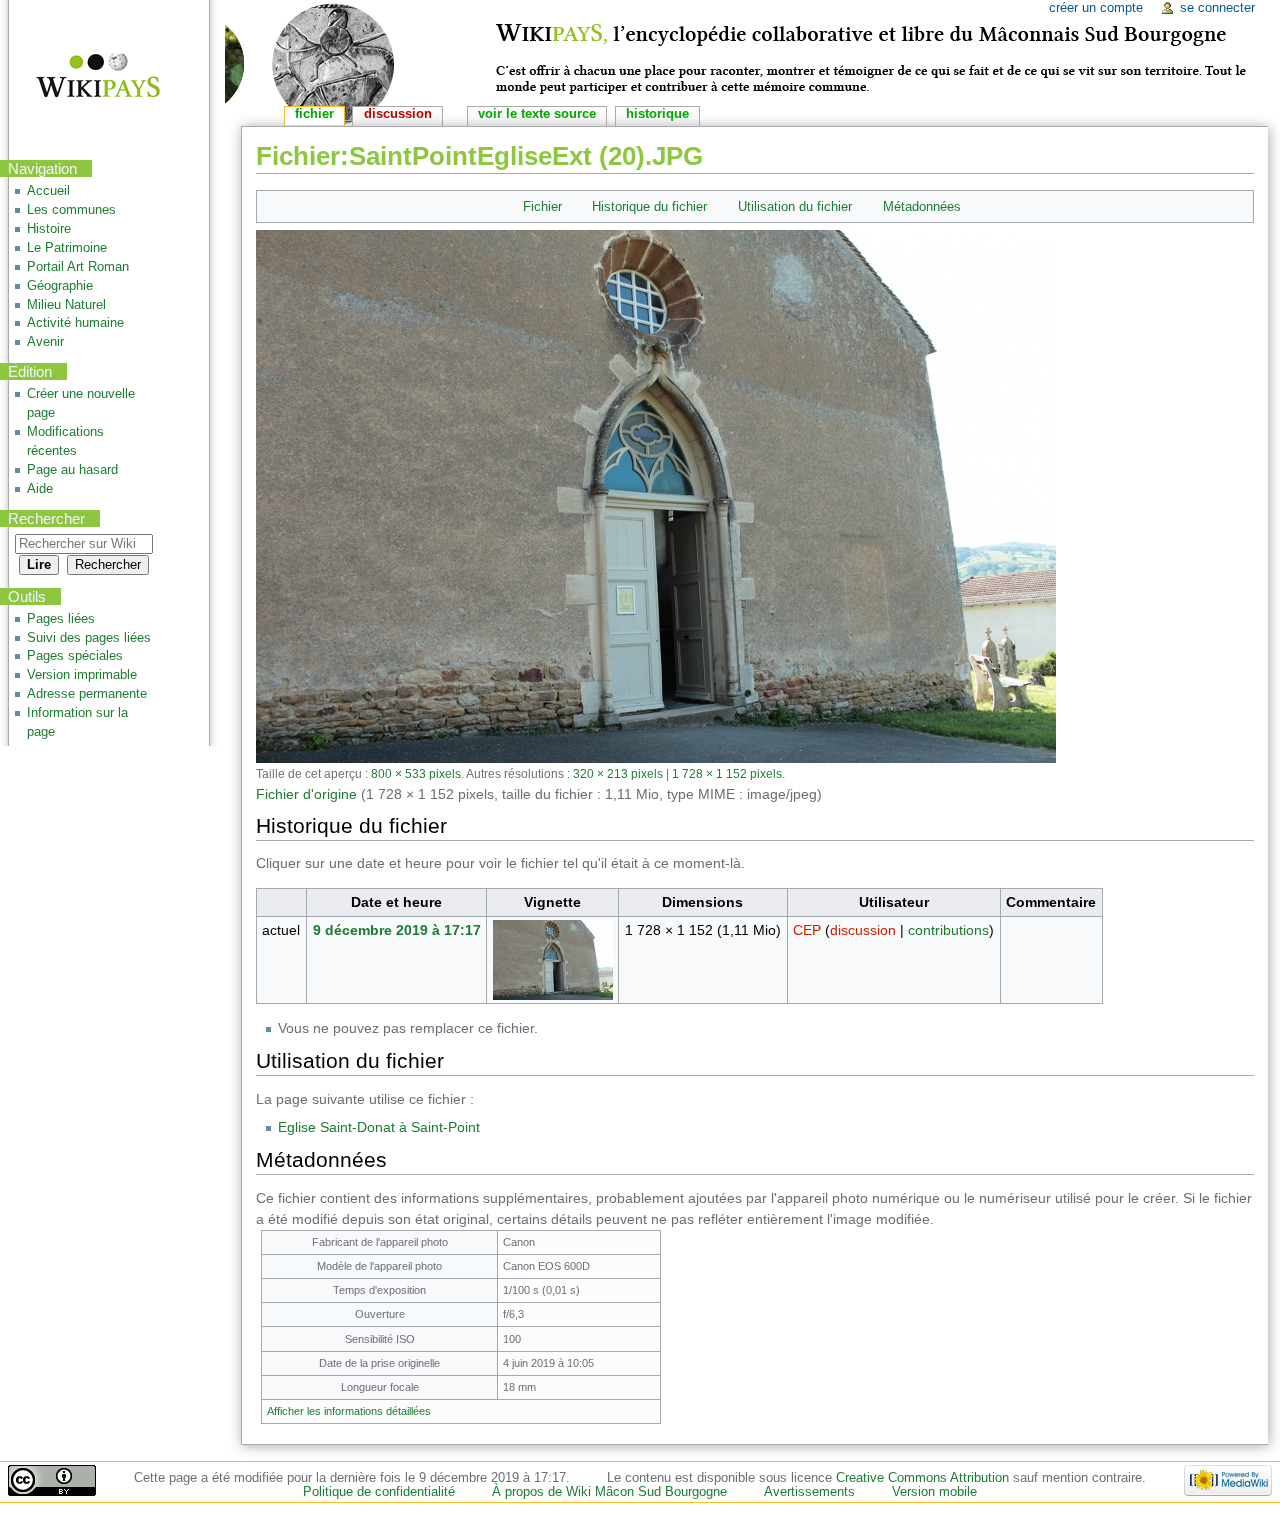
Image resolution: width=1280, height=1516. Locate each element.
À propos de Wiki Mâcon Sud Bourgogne (609, 1492)
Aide (40, 489)
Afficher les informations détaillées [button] (349, 1411)
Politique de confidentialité (379, 1492)
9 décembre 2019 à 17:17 (397, 930)
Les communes (71, 210)
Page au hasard (72, 470)
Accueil (48, 191)
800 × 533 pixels (416, 773)
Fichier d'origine (306, 794)
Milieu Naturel (66, 305)
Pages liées (61, 619)
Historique (657, 114)
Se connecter (1217, 8)
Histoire (49, 229)
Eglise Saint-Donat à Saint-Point (379, 1127)
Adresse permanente (87, 694)
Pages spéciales (75, 656)
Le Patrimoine (67, 248)
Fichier (542, 206)
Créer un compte (1096, 8)
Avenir (45, 342)
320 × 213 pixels (618, 773)
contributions (948, 930)
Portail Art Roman (78, 267)
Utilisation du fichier (795, 206)
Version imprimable (82, 675)
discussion (863, 930)
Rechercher (46, 518)
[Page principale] (85, 77)
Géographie (60, 286)
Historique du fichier (649, 206)
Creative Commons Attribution (922, 1478)
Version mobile (934, 1492)
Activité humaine (75, 323)
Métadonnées (922, 206)
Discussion (398, 114)
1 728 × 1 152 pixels (727, 773)
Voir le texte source (537, 114)
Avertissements (809, 1492)
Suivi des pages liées (89, 638)
